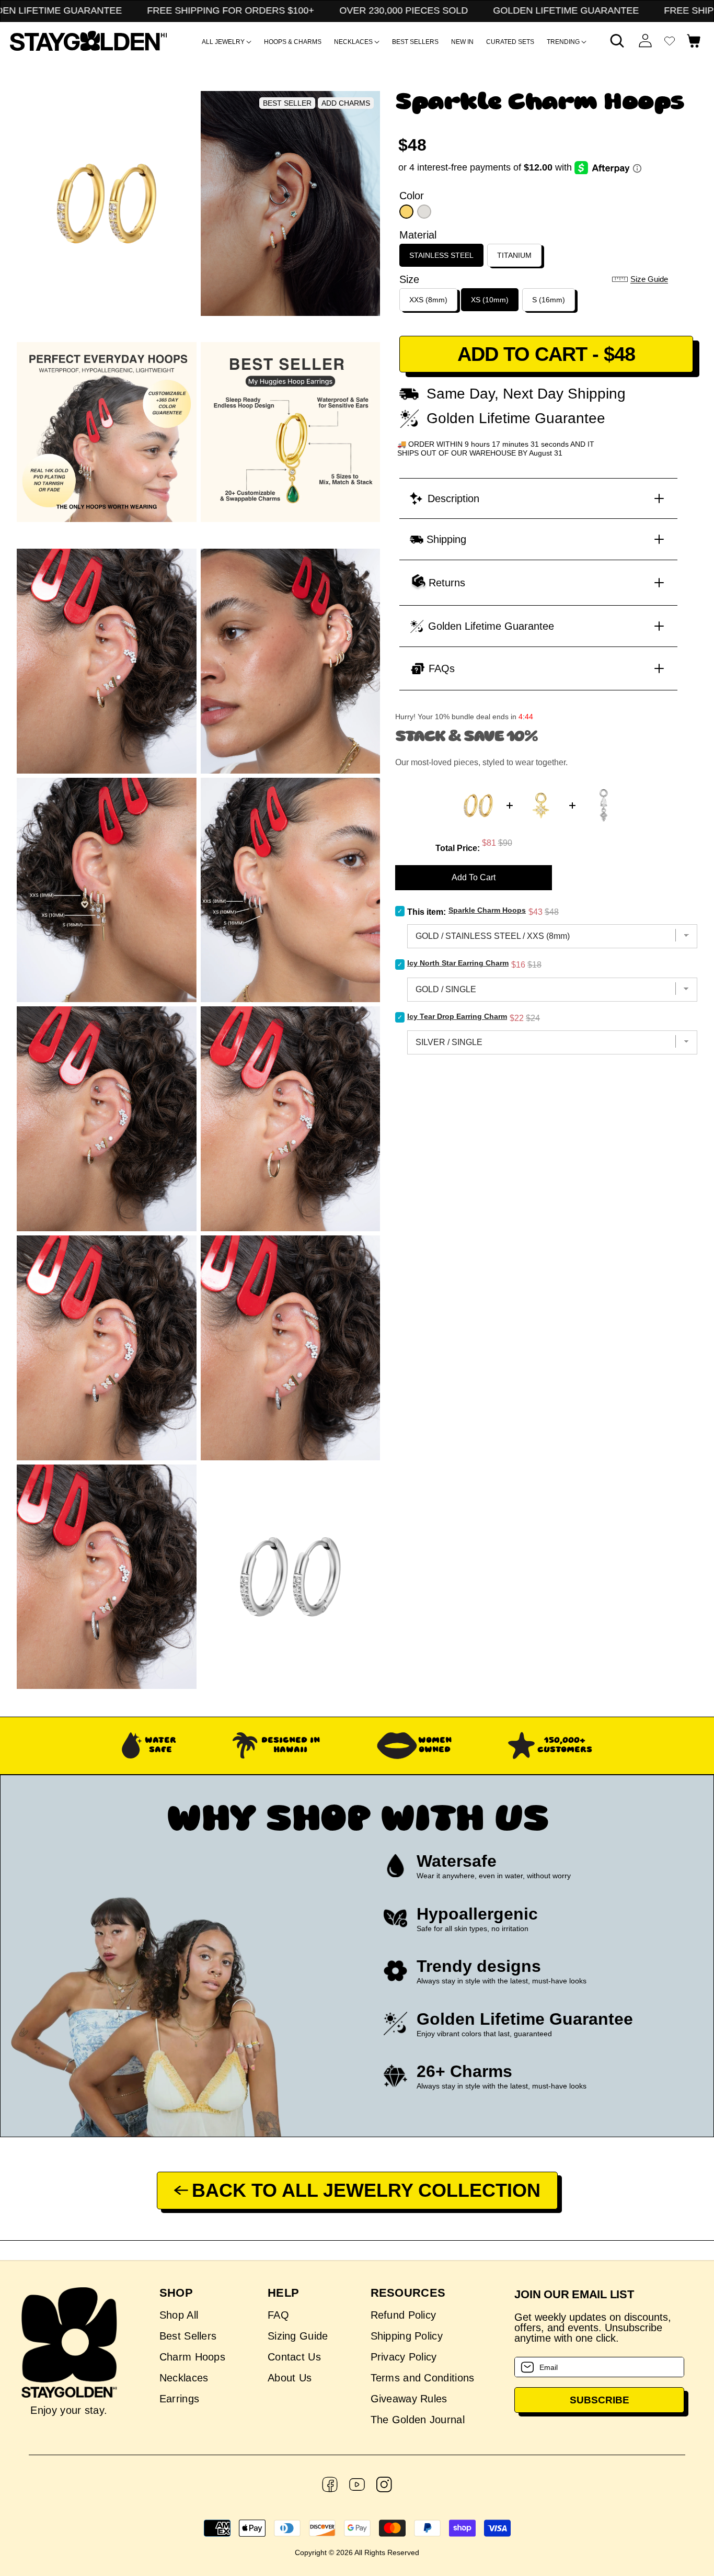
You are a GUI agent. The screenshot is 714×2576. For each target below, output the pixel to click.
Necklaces (184, 2378)
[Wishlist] (670, 41)
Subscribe (600, 2400)
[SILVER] (424, 212)
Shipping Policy (407, 2336)
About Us (290, 2378)
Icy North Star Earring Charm (458, 963)
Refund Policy (404, 2315)
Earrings (179, 2399)
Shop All (179, 2315)
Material (418, 235)
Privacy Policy (404, 2357)
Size (409, 279)
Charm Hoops (192, 2357)
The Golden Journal (418, 2420)
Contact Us (294, 2357)
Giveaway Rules (409, 2399)
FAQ (278, 2315)
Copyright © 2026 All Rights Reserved (357, 2552)
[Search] (617, 41)
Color (412, 196)
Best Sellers (188, 2336)
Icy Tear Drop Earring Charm (457, 1016)
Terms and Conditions (423, 2378)
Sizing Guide (298, 2336)
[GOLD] (406, 212)
